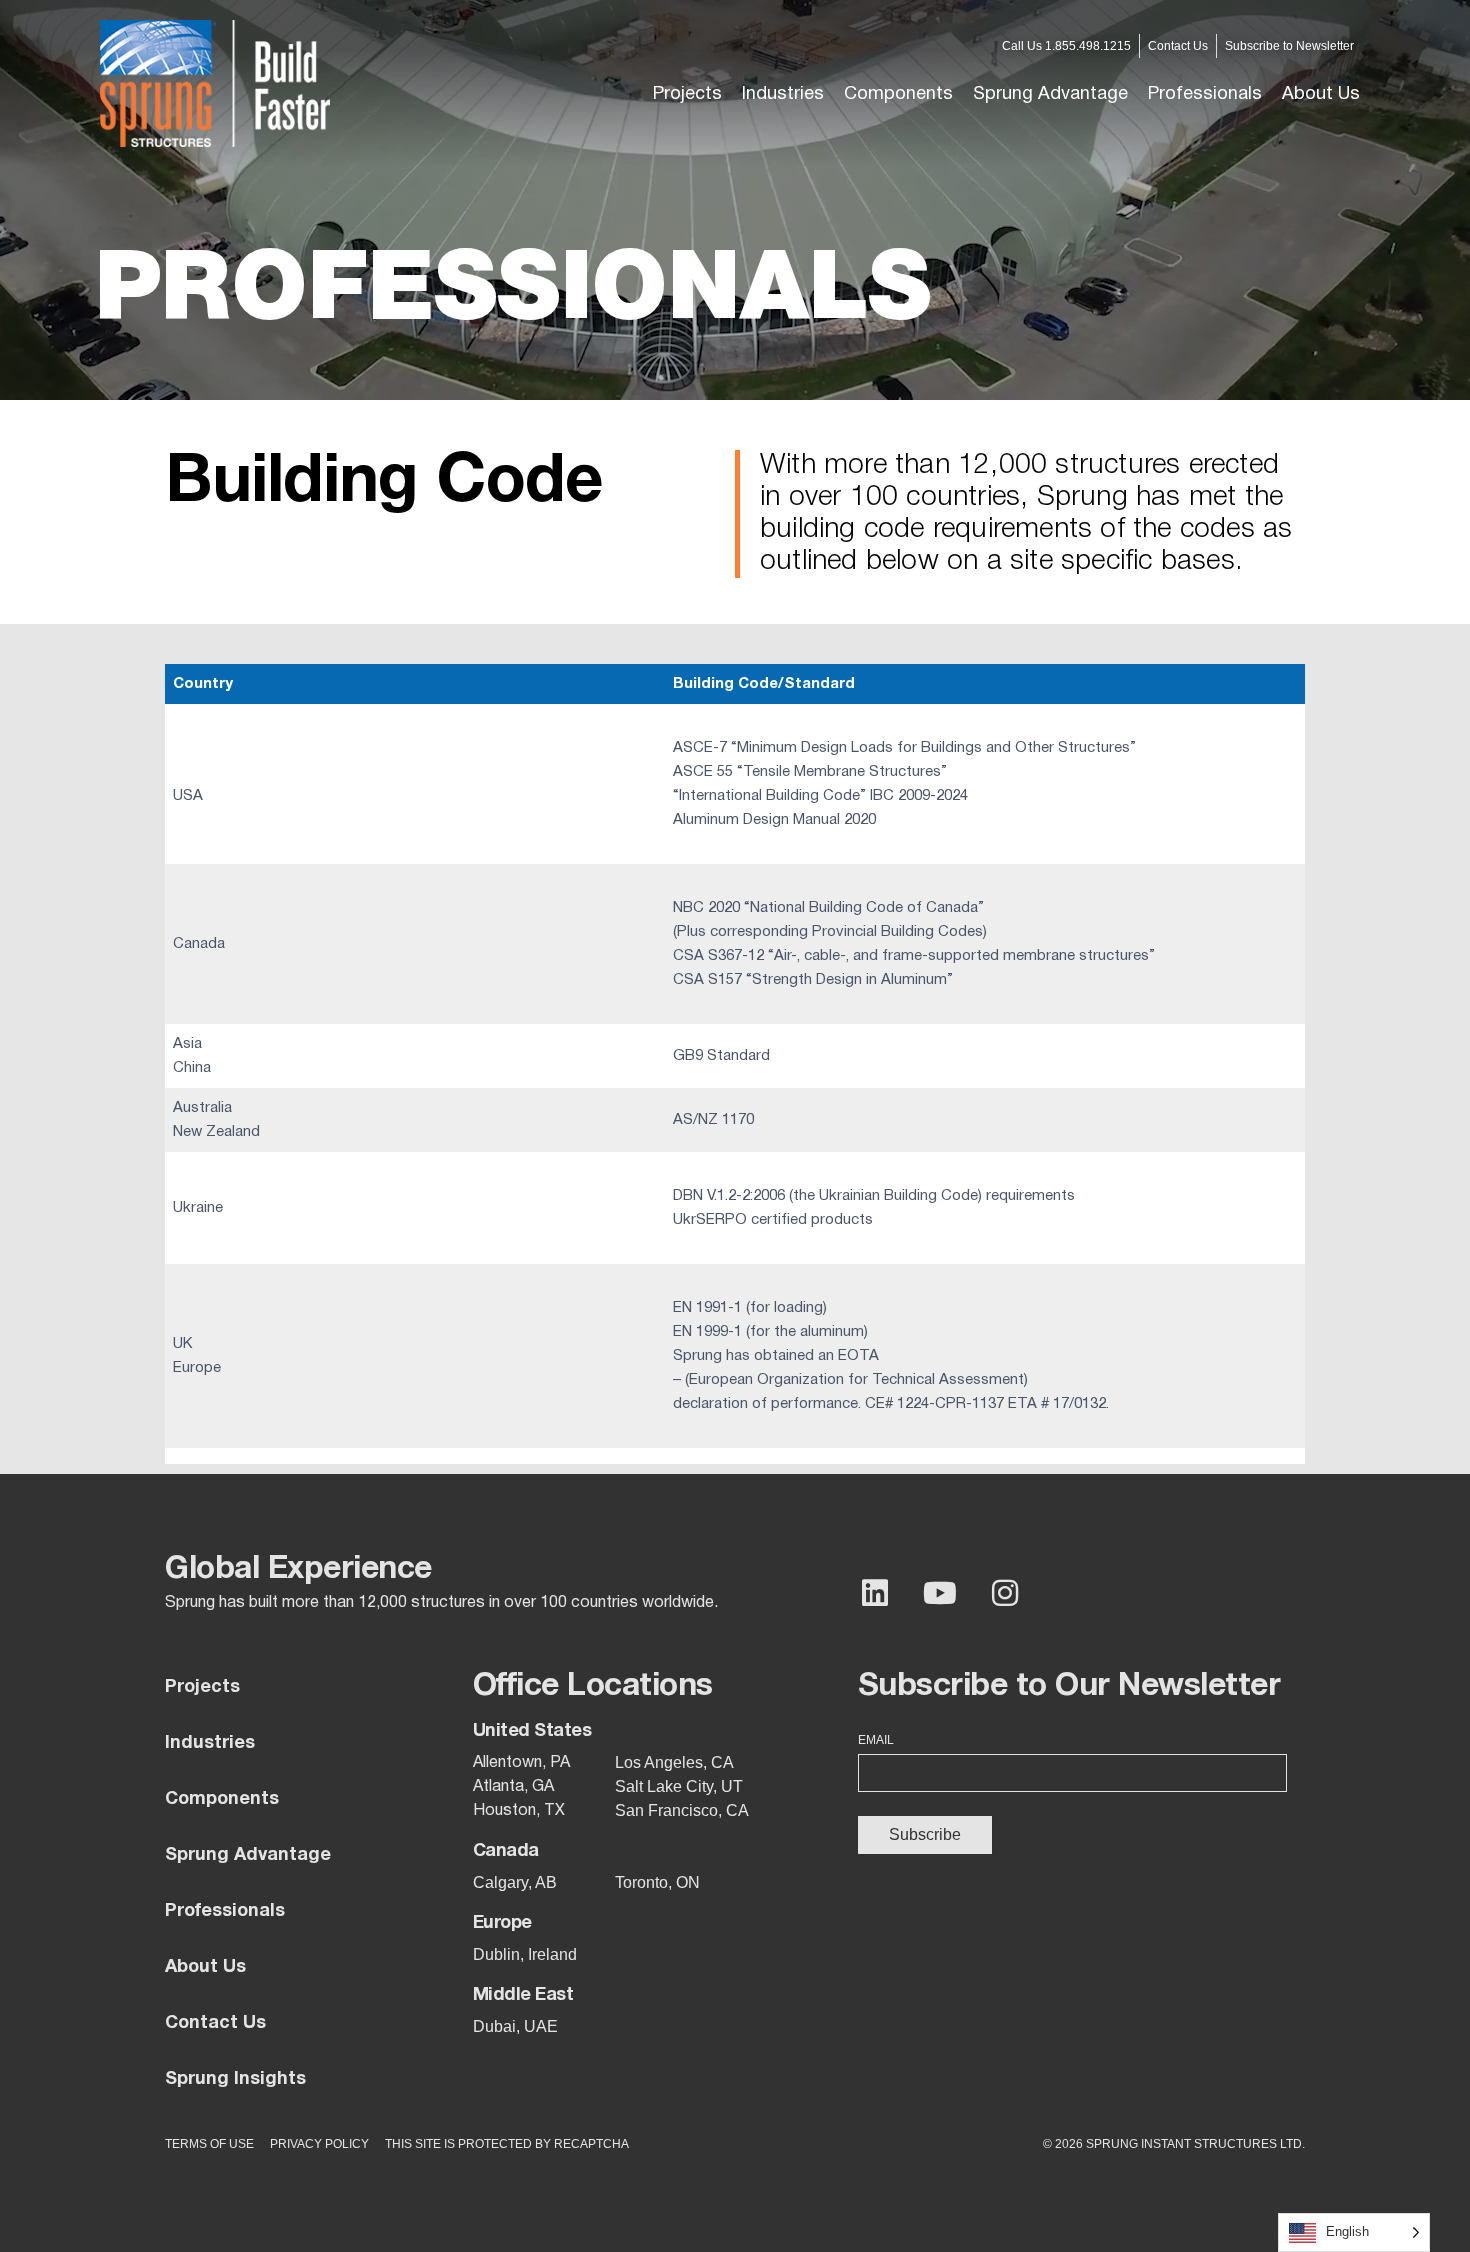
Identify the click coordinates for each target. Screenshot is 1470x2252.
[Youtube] (940, 1593)
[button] (783, 95)
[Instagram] (1005, 1593)
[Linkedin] (875, 1593)
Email (876, 1740)
